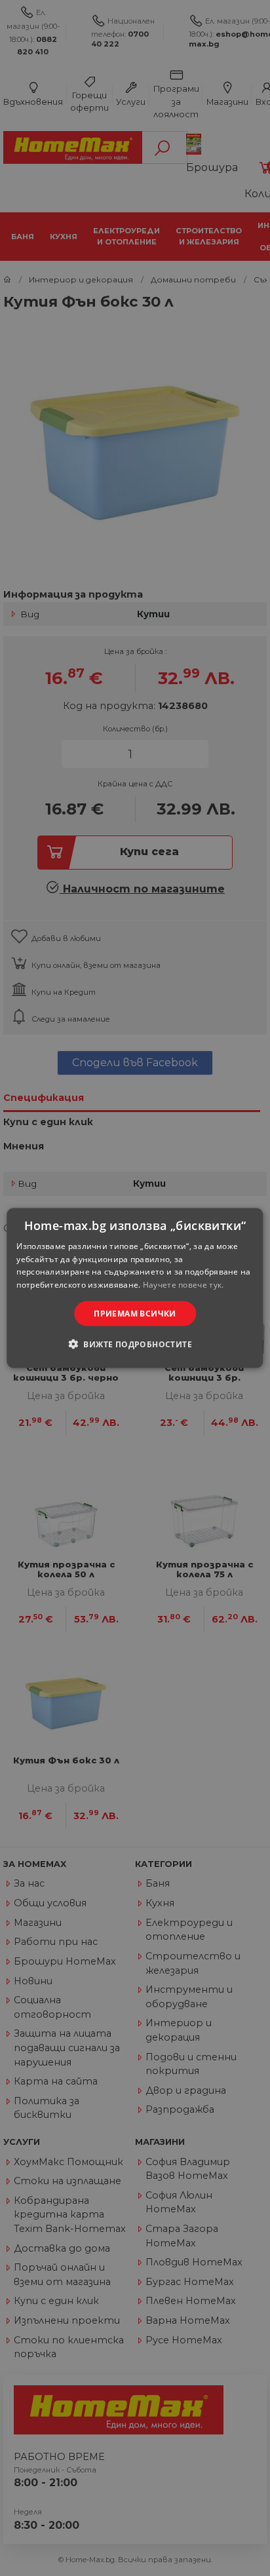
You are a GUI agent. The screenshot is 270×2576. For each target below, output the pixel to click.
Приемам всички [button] (135, 1314)
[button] (135, 1344)
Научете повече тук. (183, 1285)
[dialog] (135, 1288)
